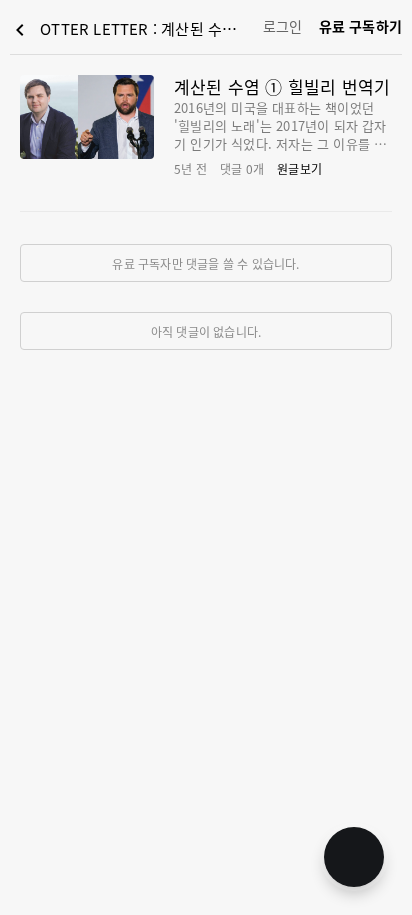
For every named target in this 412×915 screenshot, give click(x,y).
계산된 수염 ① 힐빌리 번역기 (282, 86)
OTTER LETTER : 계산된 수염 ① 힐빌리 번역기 (132, 30)
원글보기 (299, 168)
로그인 (283, 26)
